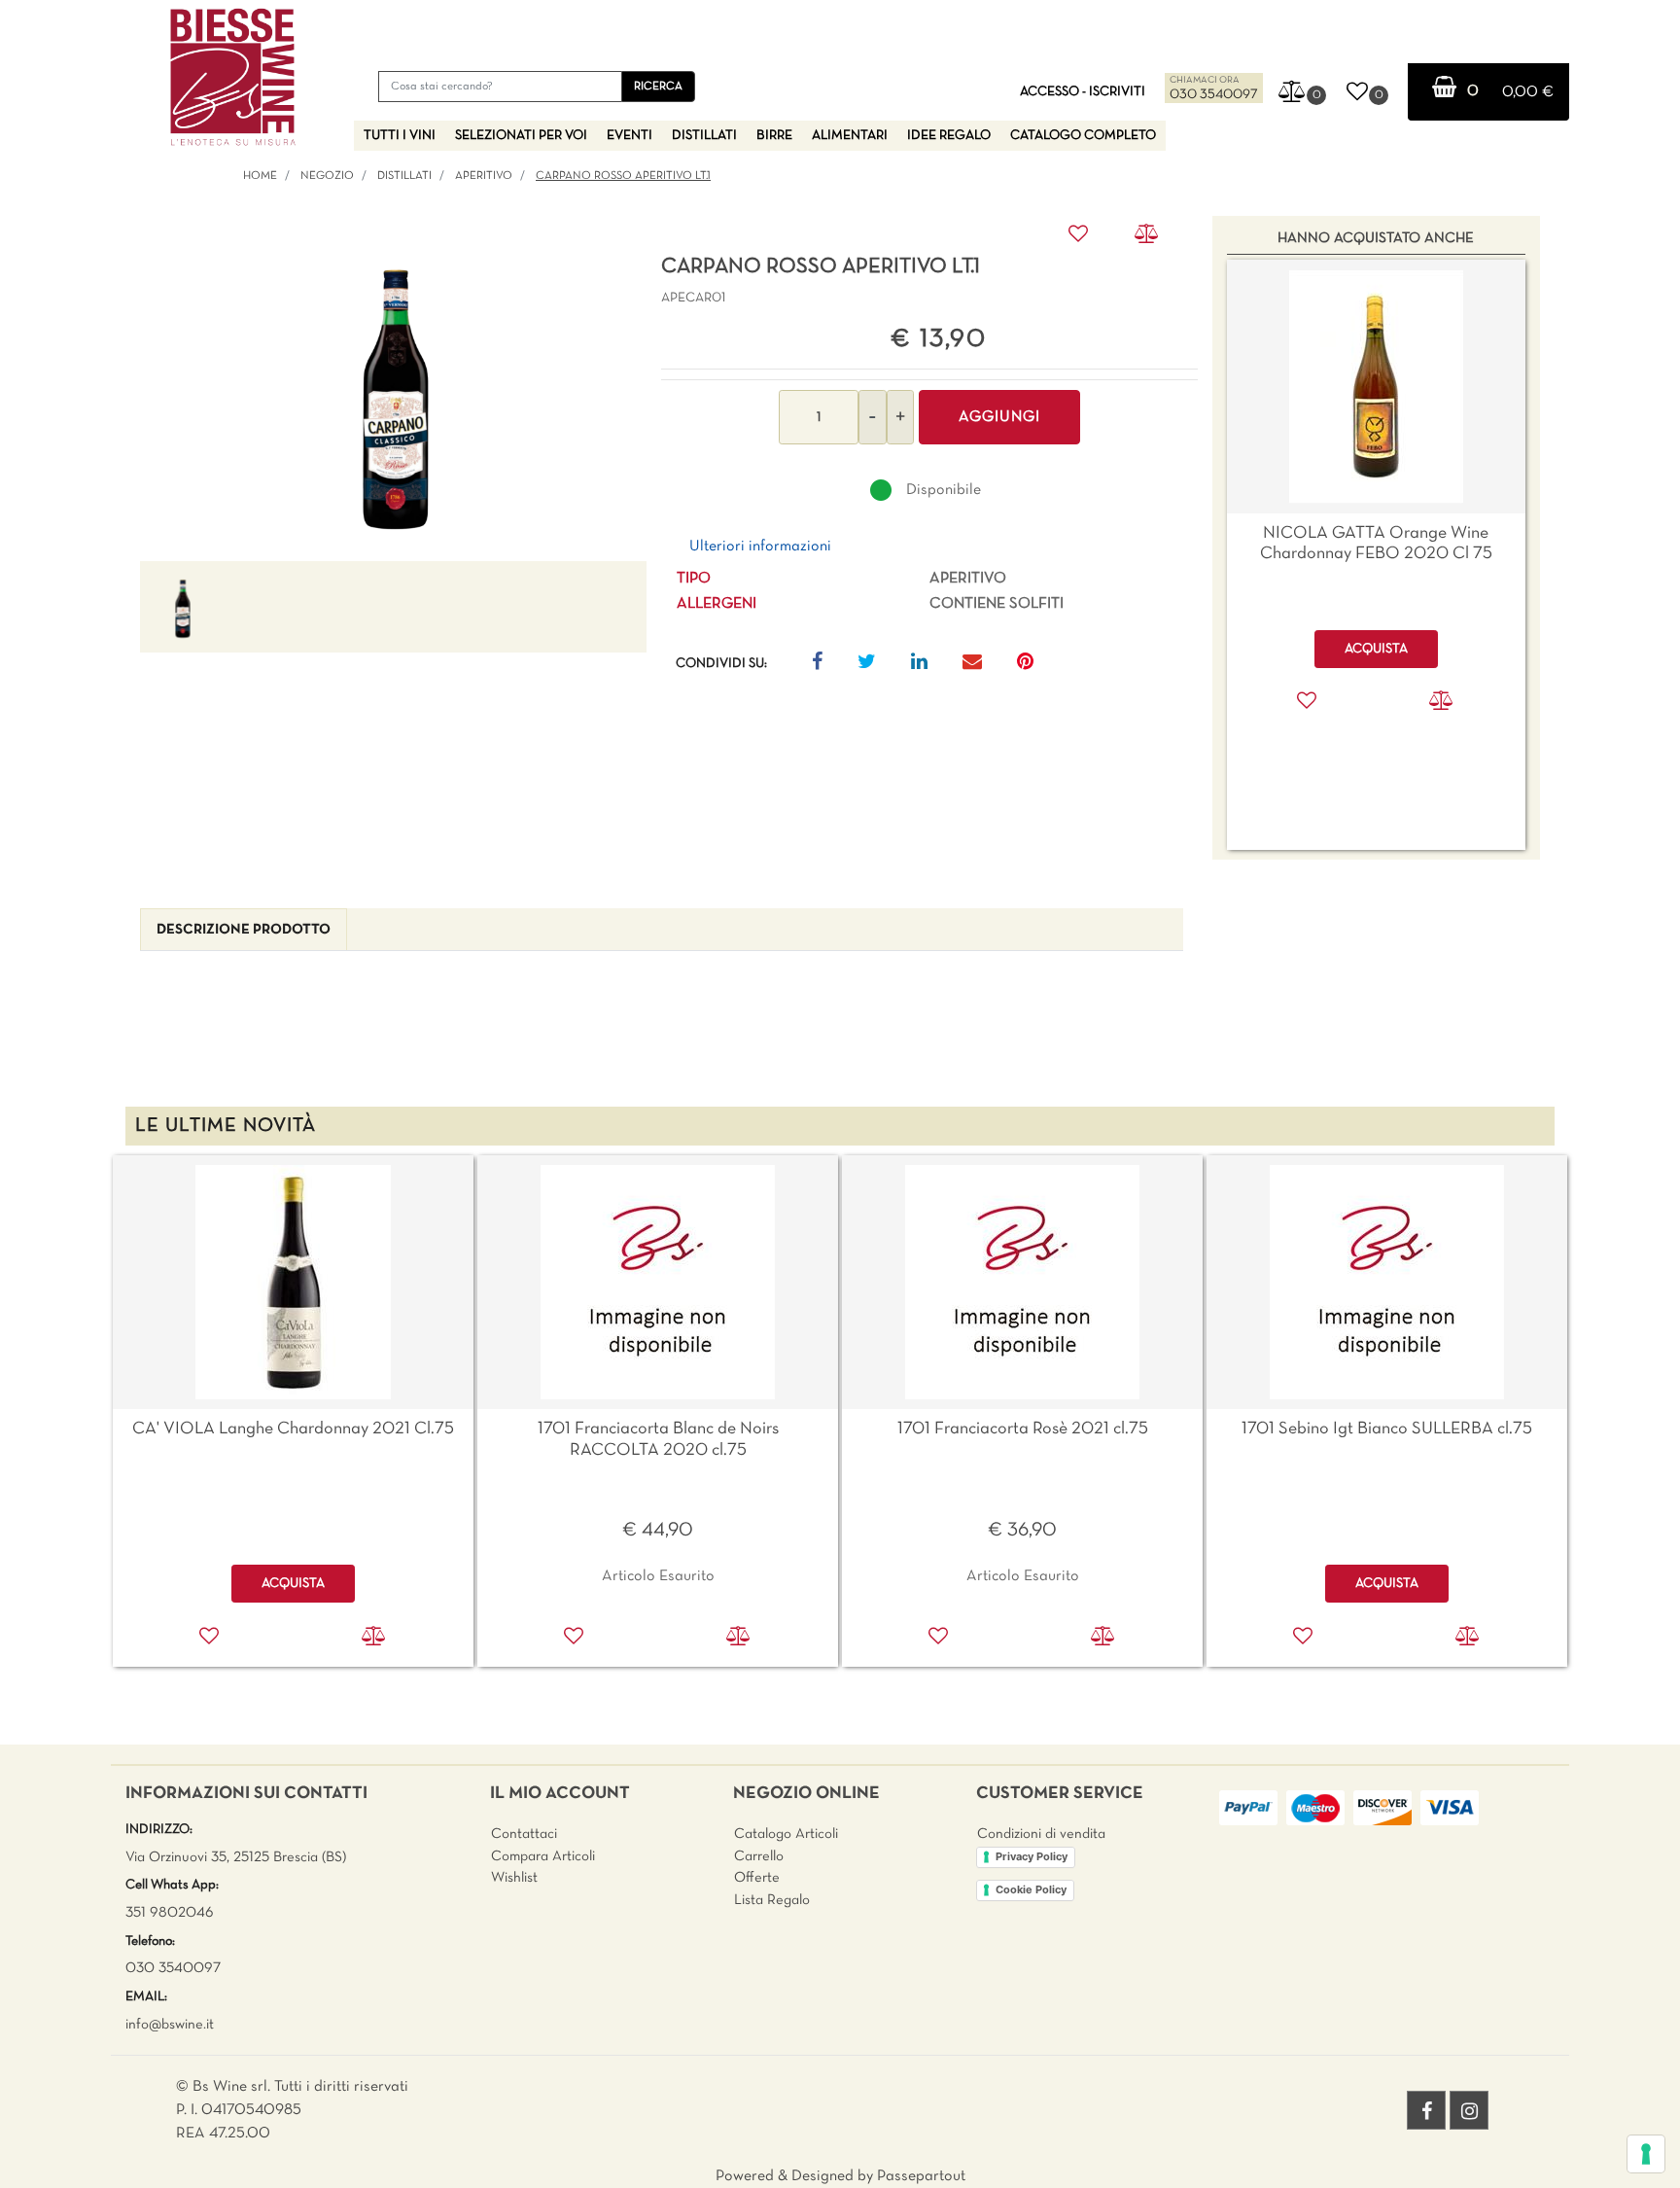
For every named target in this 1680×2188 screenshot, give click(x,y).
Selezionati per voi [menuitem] (521, 136)
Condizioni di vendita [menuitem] (1041, 1834)
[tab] (244, 930)
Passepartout (921, 2176)
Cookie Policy (1031, 1889)
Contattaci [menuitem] (524, 1834)
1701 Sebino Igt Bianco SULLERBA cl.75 (1387, 1429)
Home (260, 176)
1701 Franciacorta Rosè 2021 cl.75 (1023, 1429)
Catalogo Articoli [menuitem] (786, 1834)
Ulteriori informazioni (760, 547)
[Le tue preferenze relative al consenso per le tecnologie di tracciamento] (1646, 2154)
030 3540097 (1214, 95)
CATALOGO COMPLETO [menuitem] (1083, 136)
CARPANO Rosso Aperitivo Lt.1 (623, 176)
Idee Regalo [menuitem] (949, 136)
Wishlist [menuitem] (514, 1878)
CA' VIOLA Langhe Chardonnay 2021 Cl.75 (293, 1429)
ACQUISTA (293, 1584)
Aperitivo (484, 176)
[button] (658, 87)
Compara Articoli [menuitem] (543, 1856)
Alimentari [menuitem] (850, 136)
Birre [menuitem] (774, 136)
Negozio (327, 176)
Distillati (404, 176)
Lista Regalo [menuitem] (772, 1900)
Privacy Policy (1032, 1856)
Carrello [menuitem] (759, 1856)
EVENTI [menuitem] (630, 136)
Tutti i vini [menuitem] (400, 136)
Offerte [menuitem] (757, 1878)
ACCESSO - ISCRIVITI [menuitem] (1083, 92)
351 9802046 (170, 1913)
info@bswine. (166, 2025)
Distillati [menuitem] (704, 136)
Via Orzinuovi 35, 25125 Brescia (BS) (236, 1857)
